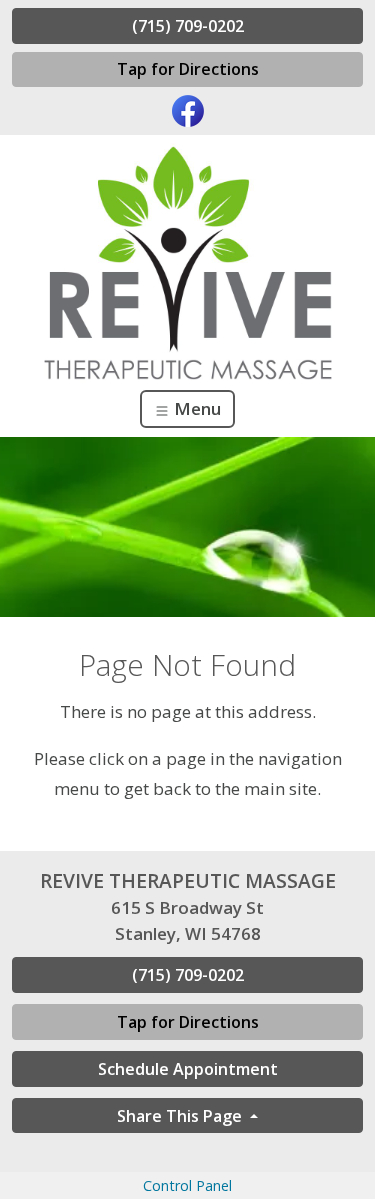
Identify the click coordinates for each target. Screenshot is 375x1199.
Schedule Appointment (188, 1069)
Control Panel (187, 1185)
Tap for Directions (188, 69)
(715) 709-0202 (188, 26)
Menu (195, 408)
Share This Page (181, 1116)
